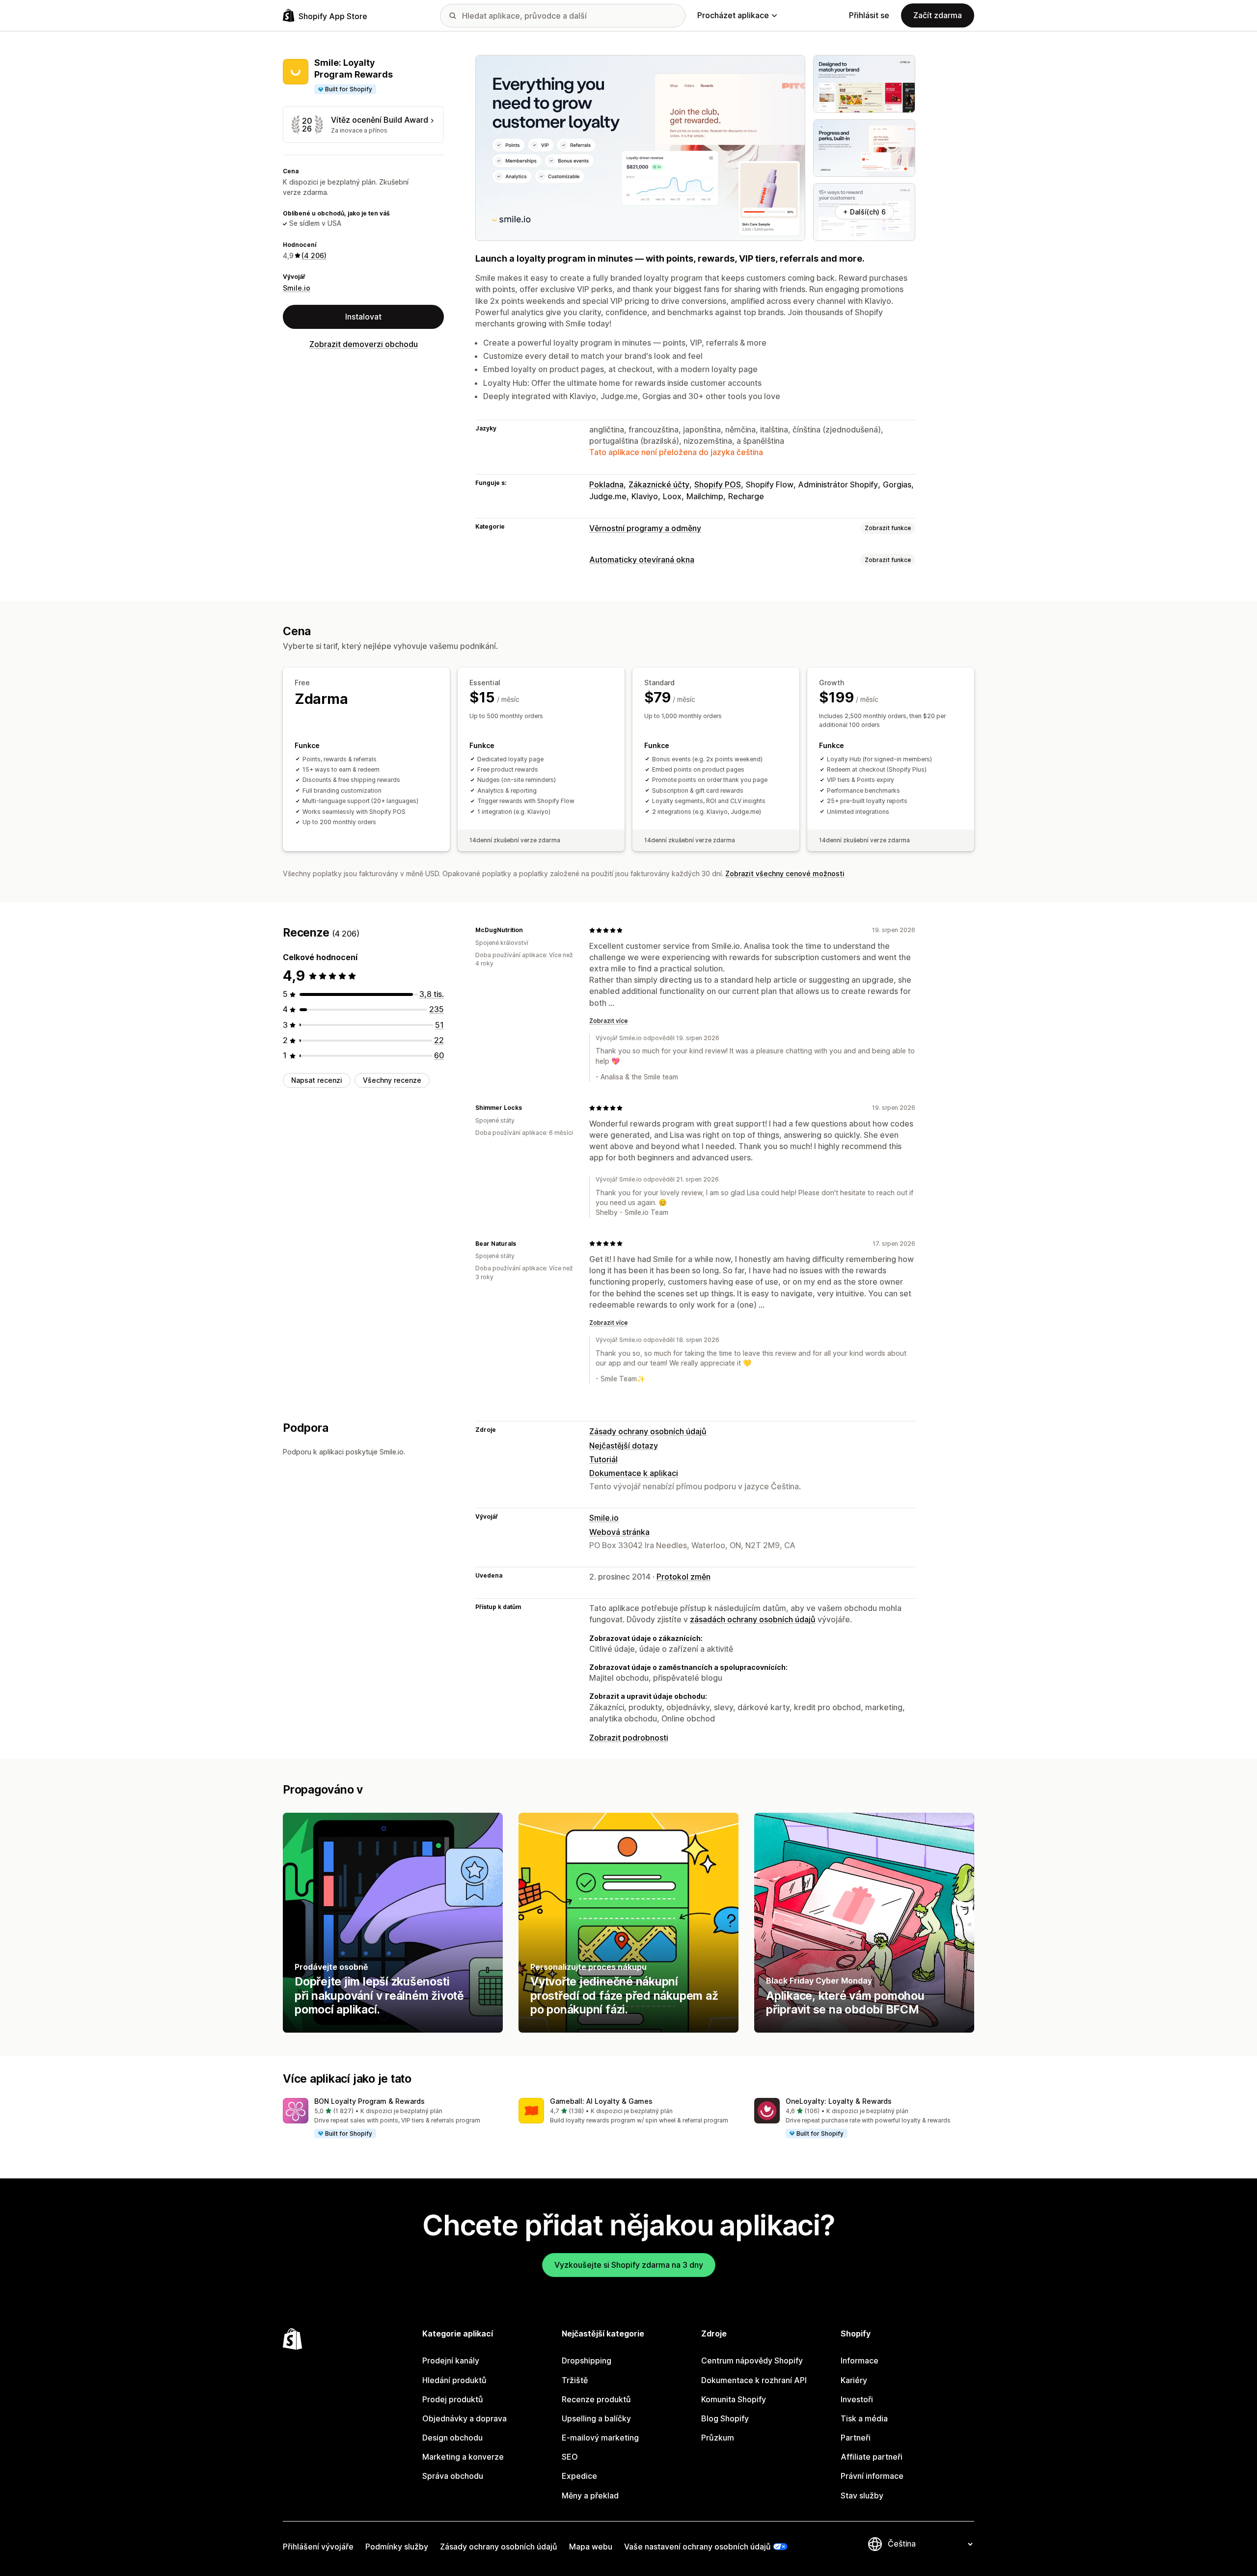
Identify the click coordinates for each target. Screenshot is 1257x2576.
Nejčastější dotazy (624, 1446)
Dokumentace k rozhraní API (754, 2380)
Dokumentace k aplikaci (634, 1473)
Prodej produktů (453, 2399)
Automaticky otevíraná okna (642, 560)
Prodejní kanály (451, 2361)
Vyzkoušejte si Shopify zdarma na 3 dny (629, 2265)
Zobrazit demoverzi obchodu (364, 344)
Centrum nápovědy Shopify (752, 2361)
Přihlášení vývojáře (318, 2547)
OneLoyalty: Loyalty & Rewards (839, 2101)
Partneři (856, 2438)
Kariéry (854, 2380)
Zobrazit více (608, 1021)
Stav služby (862, 2495)
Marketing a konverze (463, 2457)
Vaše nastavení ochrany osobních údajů (697, 2547)
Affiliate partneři (872, 2457)
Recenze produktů (596, 2399)
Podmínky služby (397, 2547)
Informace (860, 2361)
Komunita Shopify (734, 2399)
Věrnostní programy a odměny (645, 528)
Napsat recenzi (317, 1080)
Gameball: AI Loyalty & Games (601, 2101)
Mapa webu (591, 2547)
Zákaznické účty (659, 484)
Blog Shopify (725, 2418)
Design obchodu (452, 2438)
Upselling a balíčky (596, 2418)
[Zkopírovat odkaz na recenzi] (529, 930)
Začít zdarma (938, 15)
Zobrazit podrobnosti (629, 1738)
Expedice (579, 2476)
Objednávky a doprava (465, 2418)
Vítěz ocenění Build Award (380, 120)
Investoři (857, 2399)
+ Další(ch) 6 (864, 212)
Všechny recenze (392, 1080)
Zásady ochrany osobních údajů (648, 1431)
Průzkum (718, 2438)
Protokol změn (683, 1577)
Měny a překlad (590, 2495)
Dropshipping (587, 2361)
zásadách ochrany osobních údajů (753, 1619)
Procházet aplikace (733, 15)
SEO (570, 2457)
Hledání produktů (454, 2380)
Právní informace (872, 2476)
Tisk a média (864, 2418)
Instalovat (363, 317)
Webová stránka (619, 1532)
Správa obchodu (453, 2476)
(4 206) (314, 255)
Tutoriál (603, 1459)
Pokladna (606, 484)
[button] (393, 2119)
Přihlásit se (869, 15)
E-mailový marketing (600, 2438)
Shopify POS (718, 484)
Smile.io (297, 288)
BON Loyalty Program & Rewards (369, 2101)
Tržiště (575, 2380)
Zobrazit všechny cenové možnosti (785, 873)
